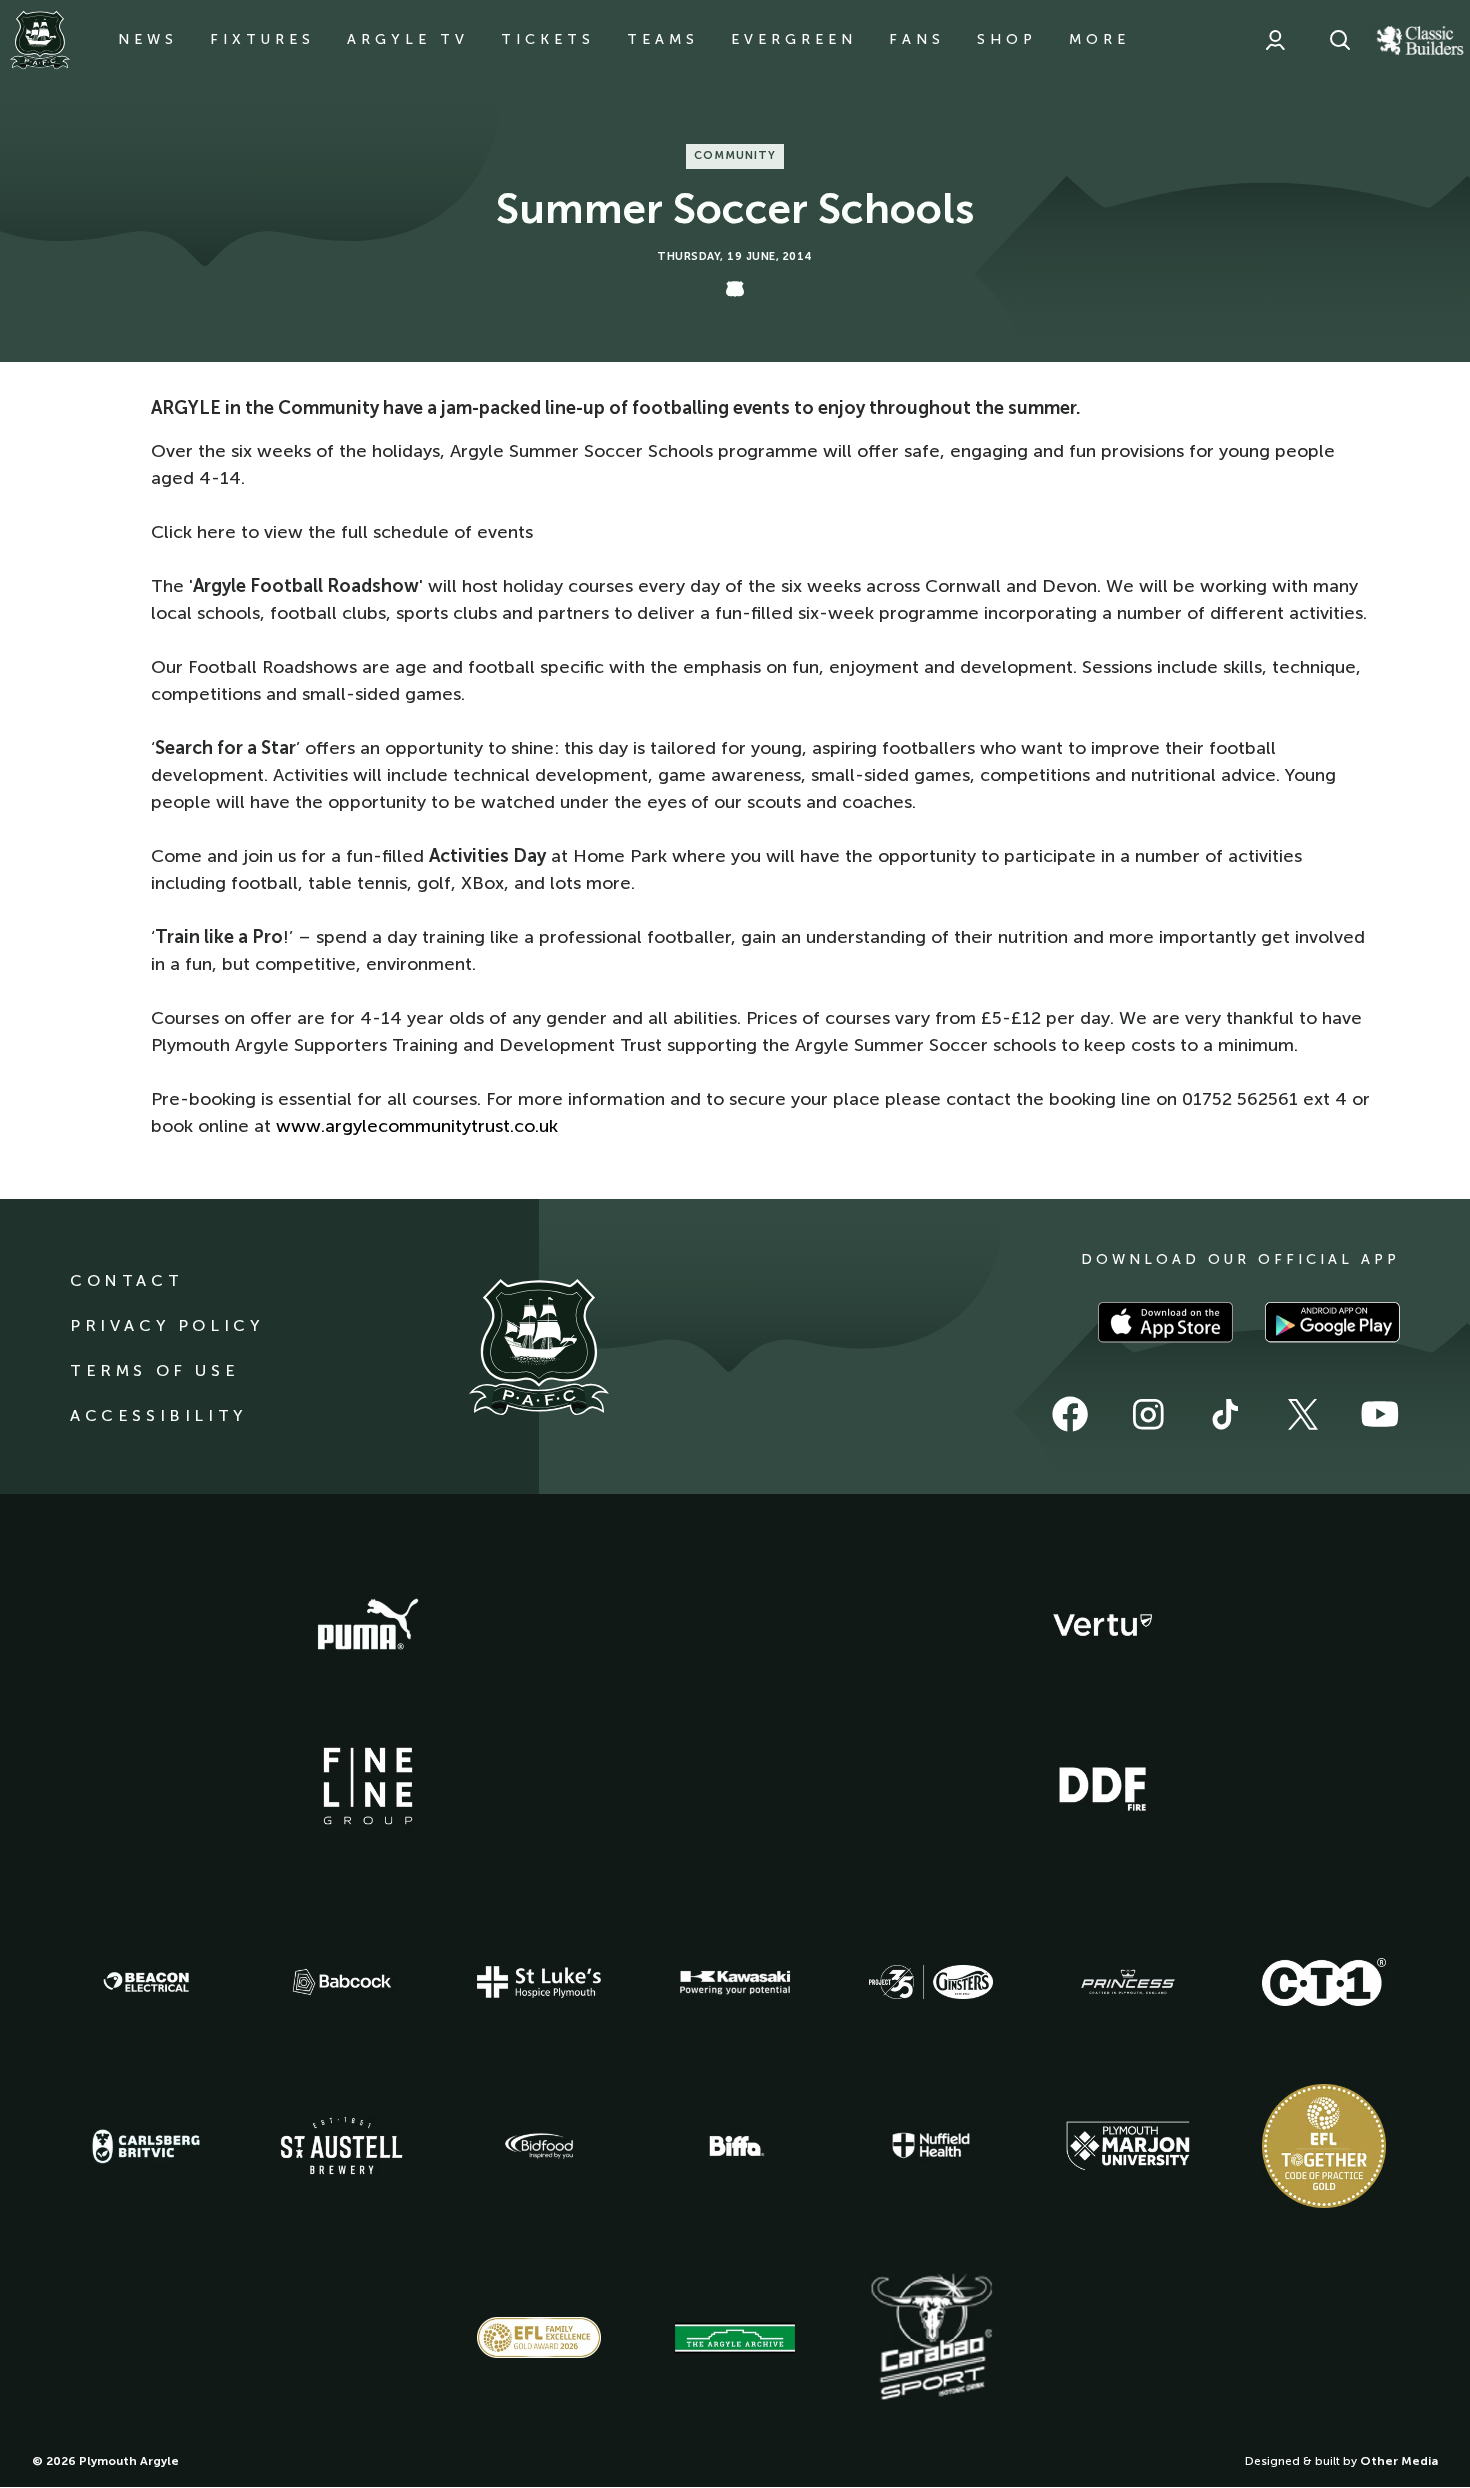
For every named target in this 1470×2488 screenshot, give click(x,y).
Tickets (548, 39)
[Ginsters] (931, 1982)
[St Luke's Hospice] (539, 1982)
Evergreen (794, 39)
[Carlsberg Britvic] (146, 2146)
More (1099, 39)
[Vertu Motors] (1103, 1625)
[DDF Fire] (1103, 1786)
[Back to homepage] (40, 40)
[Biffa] (735, 2146)
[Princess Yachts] (1128, 1982)
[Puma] (368, 1625)
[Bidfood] (539, 2146)
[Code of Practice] (1324, 2146)
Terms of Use (154, 1370)
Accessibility (158, 1415)
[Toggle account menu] (1275, 40)
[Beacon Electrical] (146, 1982)
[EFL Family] (539, 2337)
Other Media (1399, 2461)
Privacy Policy (166, 1325)
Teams (663, 39)
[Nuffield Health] (931, 2145)
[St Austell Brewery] (342, 2145)
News (148, 39)
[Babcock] (342, 1981)
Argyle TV (408, 39)
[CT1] (1324, 1982)
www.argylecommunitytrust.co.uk (417, 1126)
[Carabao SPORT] (931, 2338)
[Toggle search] (1340, 40)
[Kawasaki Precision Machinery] (735, 1982)
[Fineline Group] (368, 1786)
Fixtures (262, 39)
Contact (126, 1280)
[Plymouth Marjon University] (1128, 2146)
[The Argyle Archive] (735, 2338)
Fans (917, 39)
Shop (1007, 39)
